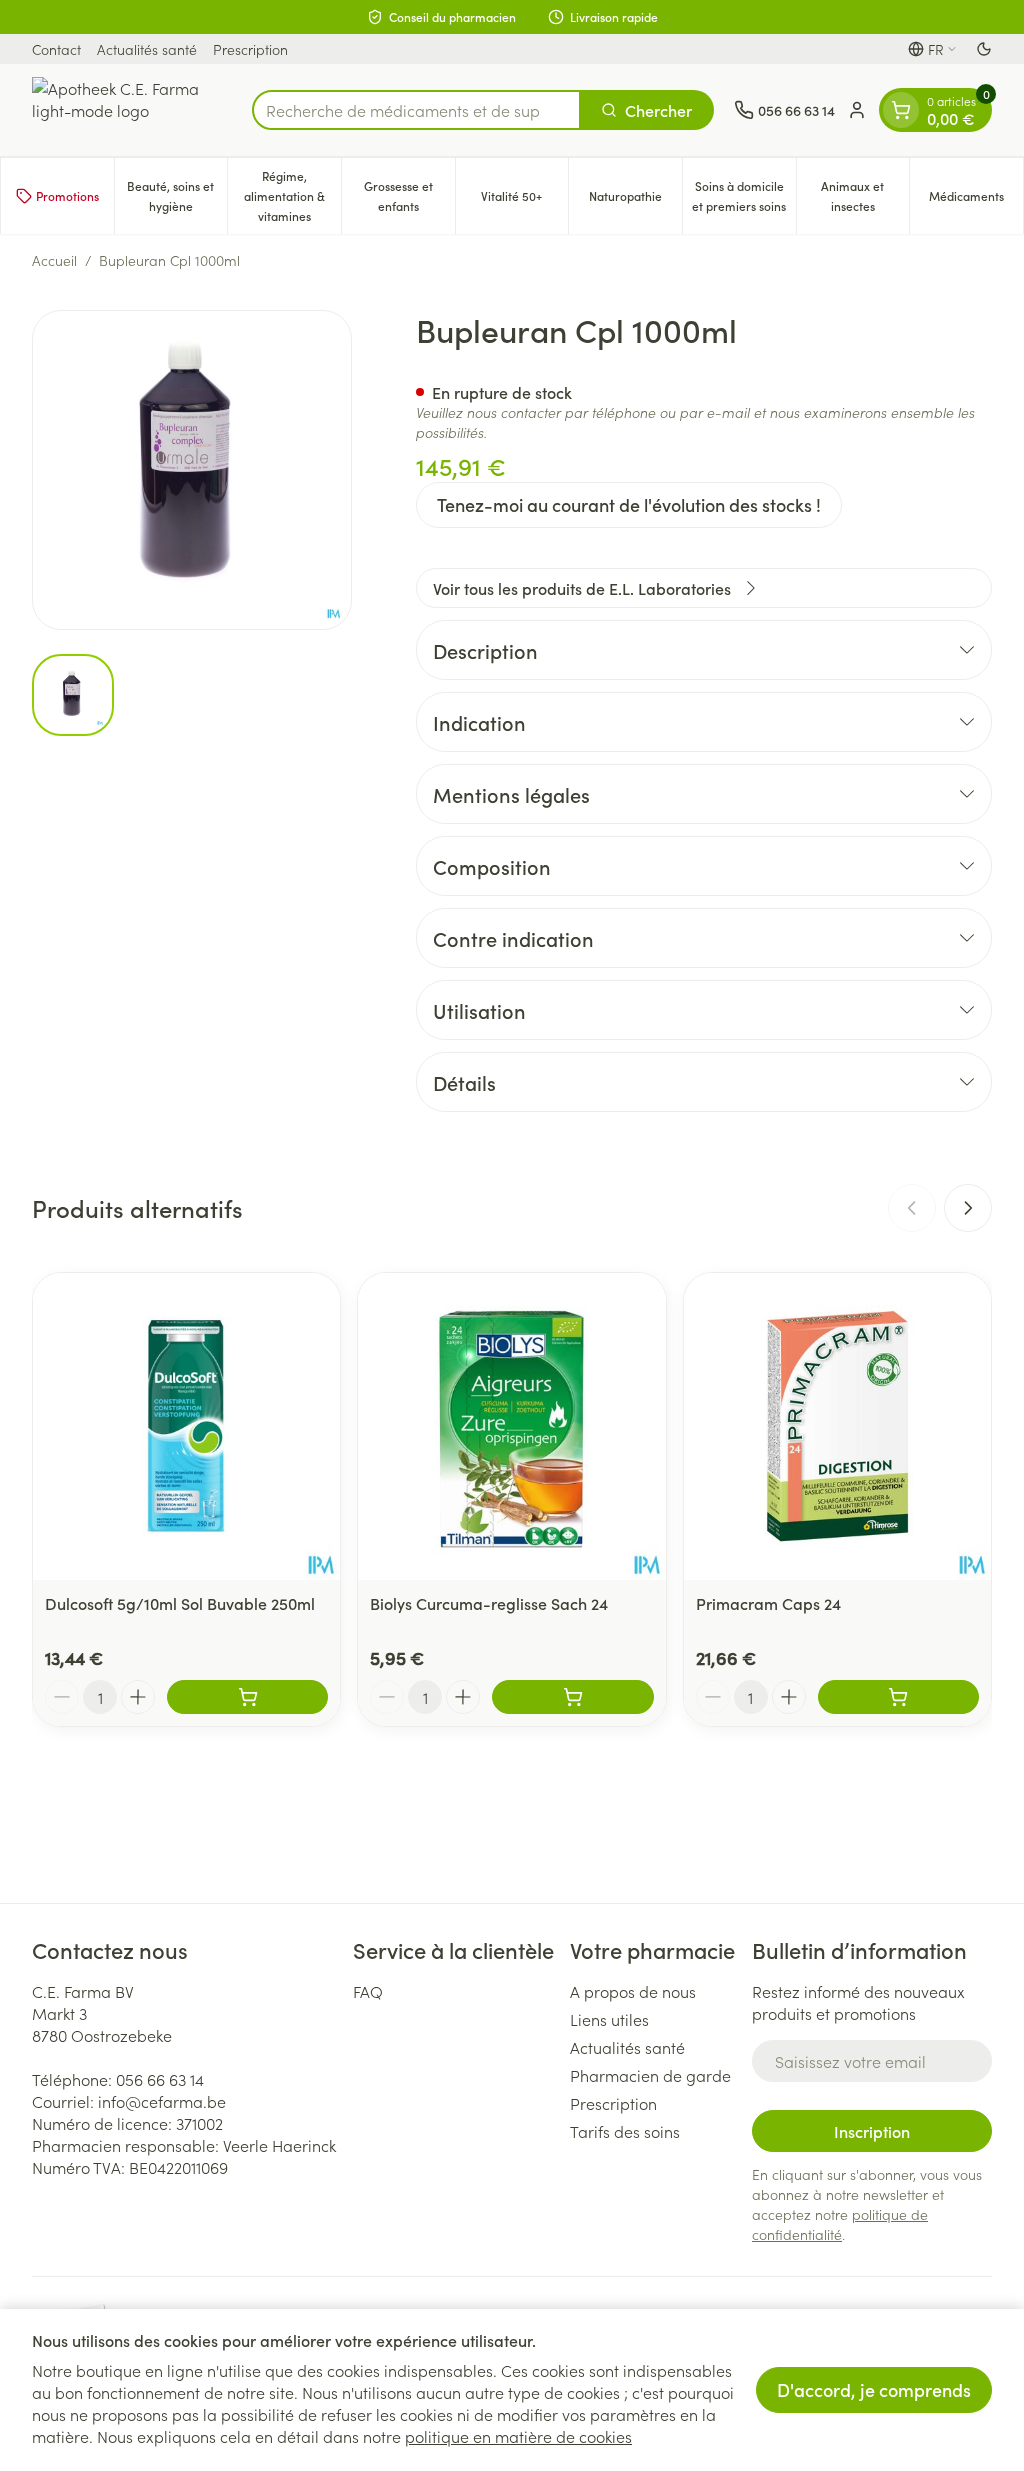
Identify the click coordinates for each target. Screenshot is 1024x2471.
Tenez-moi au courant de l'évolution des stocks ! (629, 504)
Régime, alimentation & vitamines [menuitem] (292, 195)
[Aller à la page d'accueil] (132, 110)
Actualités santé (147, 49)
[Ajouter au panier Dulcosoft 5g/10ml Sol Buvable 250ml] (247, 1697)
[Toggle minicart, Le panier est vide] (901, 110)
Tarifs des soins (625, 2131)
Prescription (250, 49)
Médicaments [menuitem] (976, 200)
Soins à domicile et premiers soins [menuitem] (743, 195)
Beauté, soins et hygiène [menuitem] (177, 195)
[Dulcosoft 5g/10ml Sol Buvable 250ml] (186, 1426)
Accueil (54, 260)
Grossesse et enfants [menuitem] (409, 195)
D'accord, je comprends (874, 2389)
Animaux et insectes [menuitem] (865, 195)
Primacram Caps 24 (768, 1603)
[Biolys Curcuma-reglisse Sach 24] (511, 1426)
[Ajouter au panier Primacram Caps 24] (898, 1697)
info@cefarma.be (162, 2101)
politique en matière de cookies (518, 2436)
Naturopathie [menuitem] (635, 200)
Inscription (872, 2131)
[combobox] (416, 110)
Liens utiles (609, 2019)
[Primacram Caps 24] (837, 1426)
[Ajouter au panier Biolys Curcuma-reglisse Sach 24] (572, 1697)
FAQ (368, 1991)
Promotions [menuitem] (67, 195)
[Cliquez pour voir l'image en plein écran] (192, 470)
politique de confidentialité (840, 2224)
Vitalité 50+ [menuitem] (524, 200)
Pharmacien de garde (650, 2075)
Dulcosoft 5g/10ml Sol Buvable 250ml (180, 1603)
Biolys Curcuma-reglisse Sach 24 (489, 1603)
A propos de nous (633, 1991)
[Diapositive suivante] (968, 1208)
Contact (56, 49)
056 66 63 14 (160, 2079)
